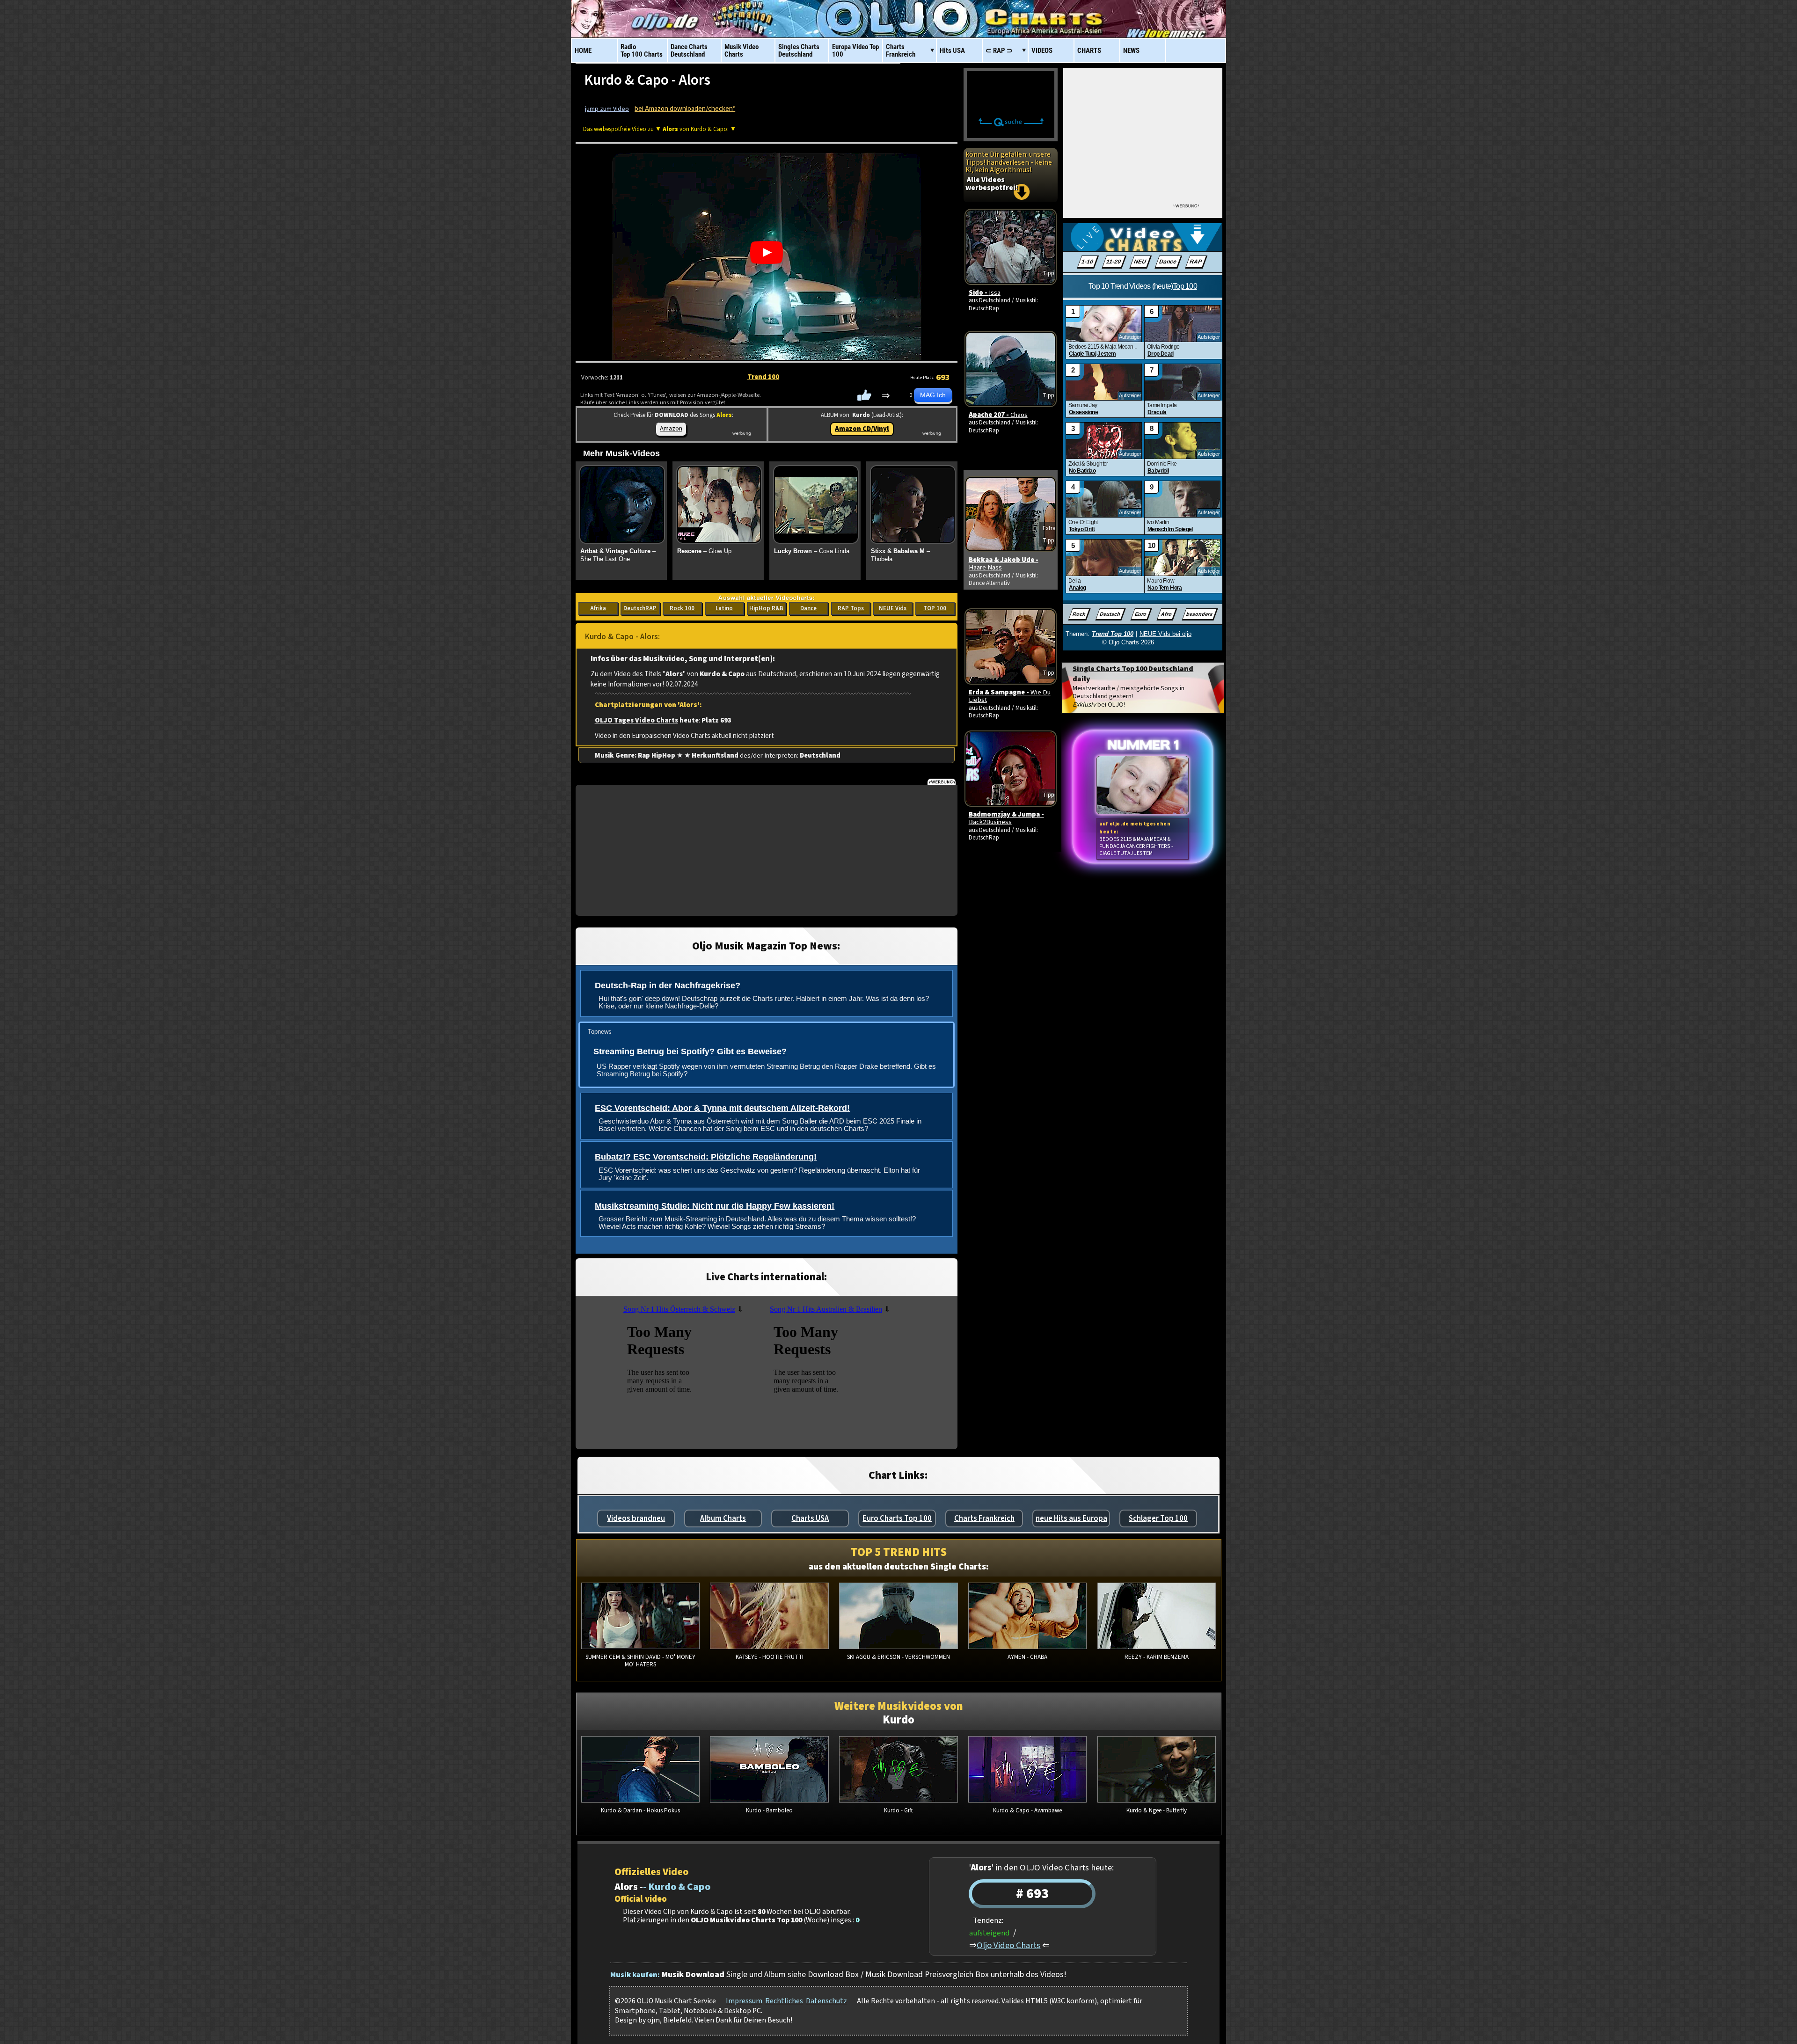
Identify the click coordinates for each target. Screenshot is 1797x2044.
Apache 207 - (998, 415)
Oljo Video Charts (1008, 1945)
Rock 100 (682, 608)
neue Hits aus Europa (1071, 1518)
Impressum (744, 2001)
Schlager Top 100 (1158, 1518)
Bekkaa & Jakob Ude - (1004, 564)
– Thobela (900, 555)
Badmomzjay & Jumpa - (1006, 818)
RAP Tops (851, 608)
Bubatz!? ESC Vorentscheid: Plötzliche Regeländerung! (706, 1157)
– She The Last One (618, 555)
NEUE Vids (893, 608)
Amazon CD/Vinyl (862, 429)
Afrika (598, 608)
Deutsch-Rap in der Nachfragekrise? (668, 985)
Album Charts (723, 1518)
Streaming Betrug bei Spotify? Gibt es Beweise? (690, 1051)
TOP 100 (935, 608)
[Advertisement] (767, 850)
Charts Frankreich (984, 1518)
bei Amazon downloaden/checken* (685, 109)
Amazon (671, 428)
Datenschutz (826, 2001)
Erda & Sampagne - (1010, 696)
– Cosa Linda (812, 551)
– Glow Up (704, 551)
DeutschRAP (640, 608)
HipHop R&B (766, 608)
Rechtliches (784, 2001)
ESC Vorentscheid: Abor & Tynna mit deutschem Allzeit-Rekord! (722, 1108)
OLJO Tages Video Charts (636, 720)
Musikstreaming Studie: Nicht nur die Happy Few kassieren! (715, 1206)
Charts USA (810, 1518)
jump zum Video (607, 109)
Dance (808, 608)
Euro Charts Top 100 (897, 1518)
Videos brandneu (636, 1518)
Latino (724, 608)
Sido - (985, 293)
